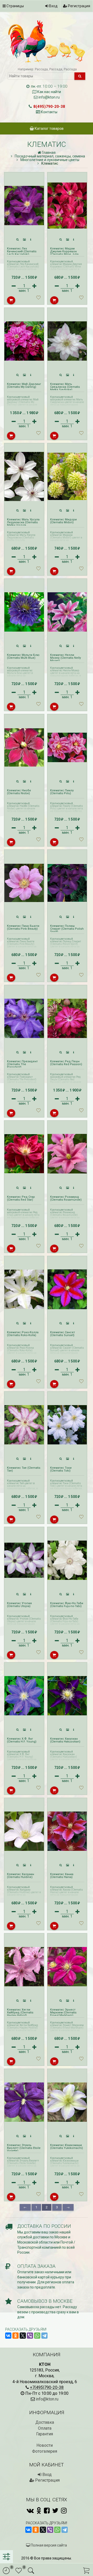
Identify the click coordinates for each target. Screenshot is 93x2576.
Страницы (15, 6)
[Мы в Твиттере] (55, 2511)
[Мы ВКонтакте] (30, 2511)
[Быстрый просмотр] (18, 240)
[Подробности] (31, 240)
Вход (53, 6)
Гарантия (45, 2434)
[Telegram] (44, 2336)
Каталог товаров (49, 128)
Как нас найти (49, 92)
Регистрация (79, 6)
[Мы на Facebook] (47, 2511)
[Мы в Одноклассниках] (39, 2511)
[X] (23, 2336)
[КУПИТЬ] (11, 300)
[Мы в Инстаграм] (64, 2511)
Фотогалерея (45, 2451)
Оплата (45, 2428)
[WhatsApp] (37, 2336)
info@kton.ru (49, 97)
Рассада (41, 69)
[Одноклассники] (16, 2336)
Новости (45, 2445)
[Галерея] (25, 240)
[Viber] (30, 2336)
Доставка (45, 2422)
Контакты (49, 112)
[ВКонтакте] (8, 2336)
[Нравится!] (38, 299)
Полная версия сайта (48, 2545)
